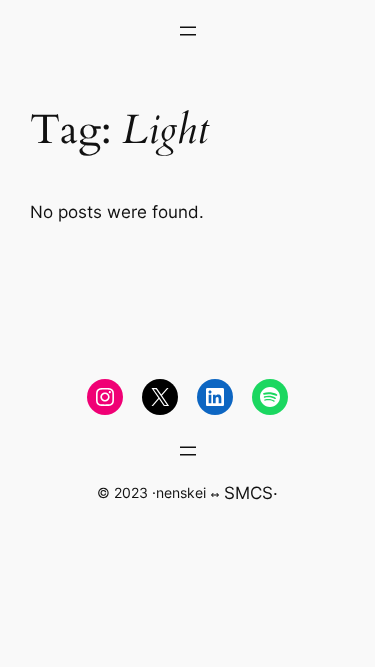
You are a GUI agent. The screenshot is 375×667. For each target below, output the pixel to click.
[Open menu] (188, 31)
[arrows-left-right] (215, 495)
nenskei (181, 492)
